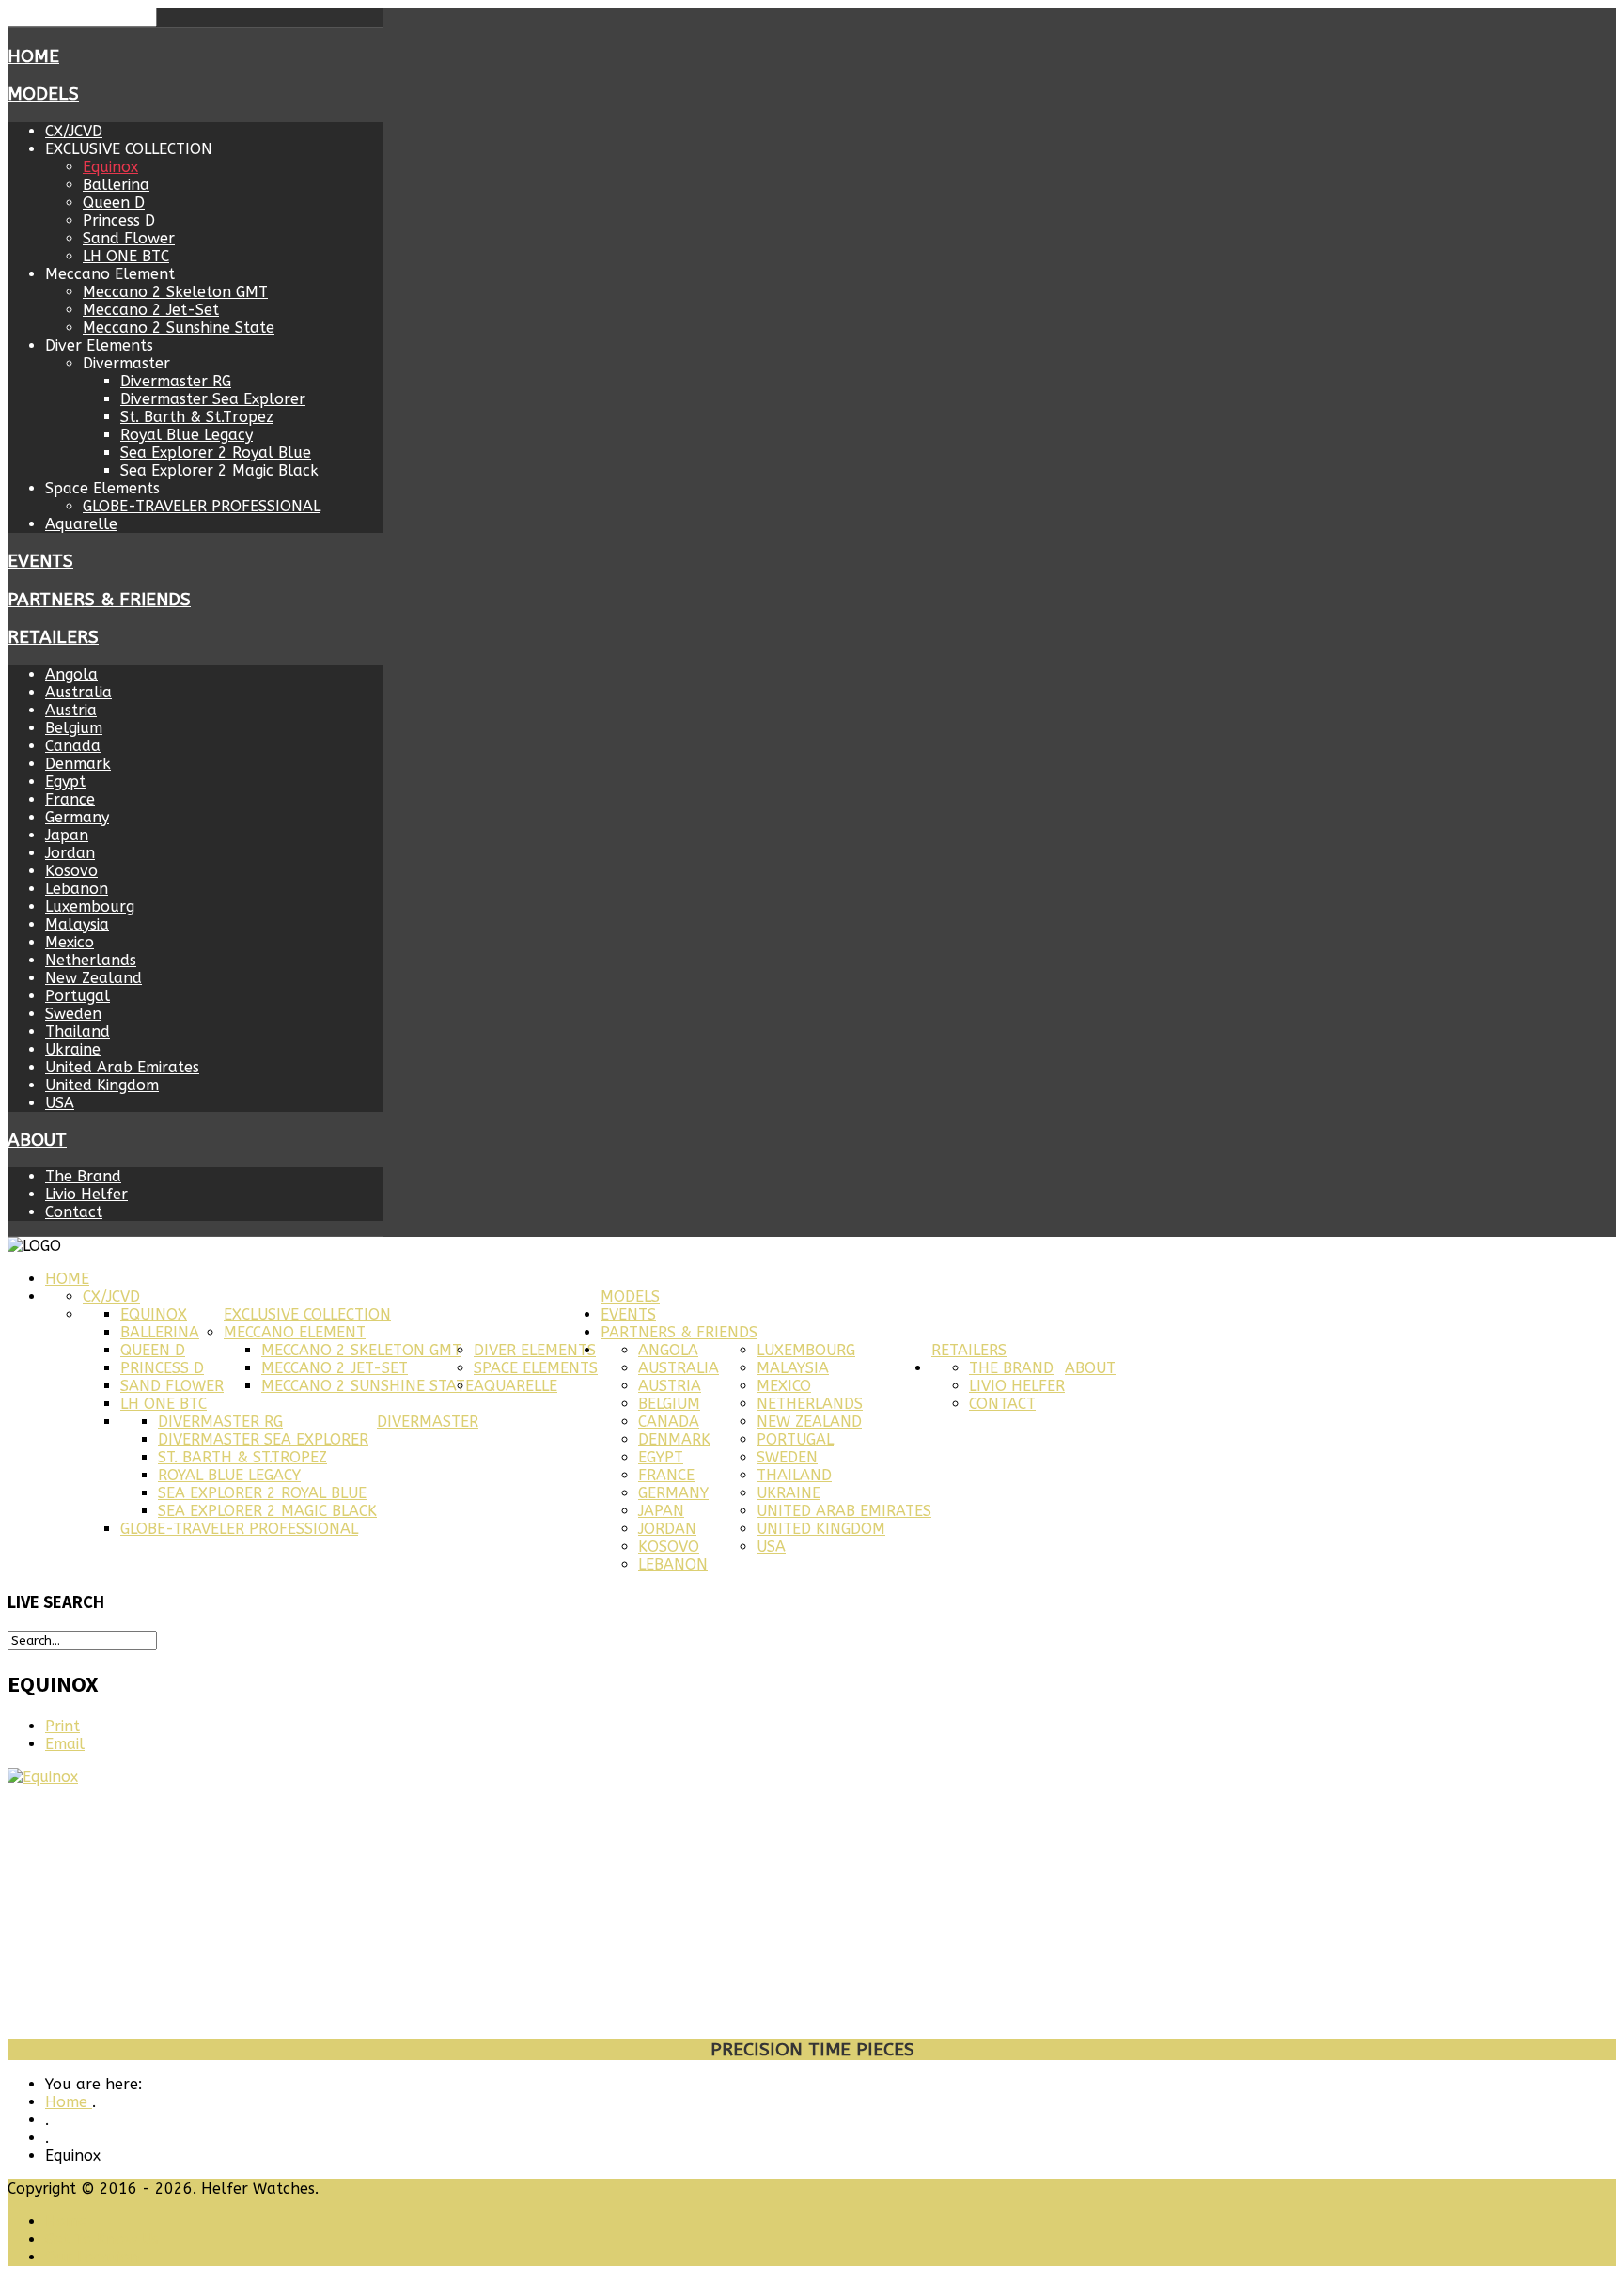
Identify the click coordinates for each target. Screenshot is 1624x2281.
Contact (74, 1212)
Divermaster (428, 1422)
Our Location (92, 2257)
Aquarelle (81, 524)
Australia (78, 692)
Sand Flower (129, 238)
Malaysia (77, 924)
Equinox (110, 167)
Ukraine (73, 1049)
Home (33, 56)
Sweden (73, 1014)
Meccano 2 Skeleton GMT (175, 292)
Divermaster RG (176, 381)
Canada (73, 746)
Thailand (78, 1031)
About (37, 1140)
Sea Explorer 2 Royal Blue (216, 453)
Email (65, 1744)
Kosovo (71, 871)
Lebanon (77, 889)
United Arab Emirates (122, 1067)
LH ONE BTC (126, 256)
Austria (71, 710)
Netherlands (91, 960)
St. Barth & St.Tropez (197, 417)
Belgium (74, 728)
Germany (77, 817)
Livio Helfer (86, 1194)
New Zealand (94, 978)
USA (60, 1103)
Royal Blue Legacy (187, 435)
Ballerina (116, 185)
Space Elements (536, 1368)
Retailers (53, 637)
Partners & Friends (99, 600)
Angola (71, 674)
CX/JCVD (74, 131)
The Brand (83, 1176)
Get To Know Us (102, 2239)
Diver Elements (535, 1350)
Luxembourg (90, 906)
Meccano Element (295, 1332)
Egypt (65, 781)
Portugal (78, 996)
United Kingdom (102, 1085)
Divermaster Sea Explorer (213, 399)
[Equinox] (43, 1777)
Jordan (70, 853)
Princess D (119, 220)
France (70, 799)
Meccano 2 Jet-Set (151, 310)
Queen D (114, 203)
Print (62, 1726)
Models (43, 94)
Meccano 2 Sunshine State (179, 328)
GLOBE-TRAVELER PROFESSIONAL (202, 506)
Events (40, 561)
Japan (67, 835)
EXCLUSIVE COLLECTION (307, 1314)
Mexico (70, 942)
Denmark (78, 764)
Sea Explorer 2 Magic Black (219, 470)
